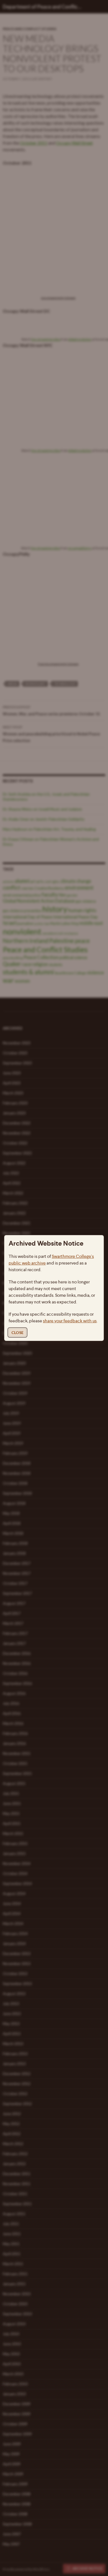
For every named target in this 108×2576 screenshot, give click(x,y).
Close (17, 1332)
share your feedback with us (70, 1321)
